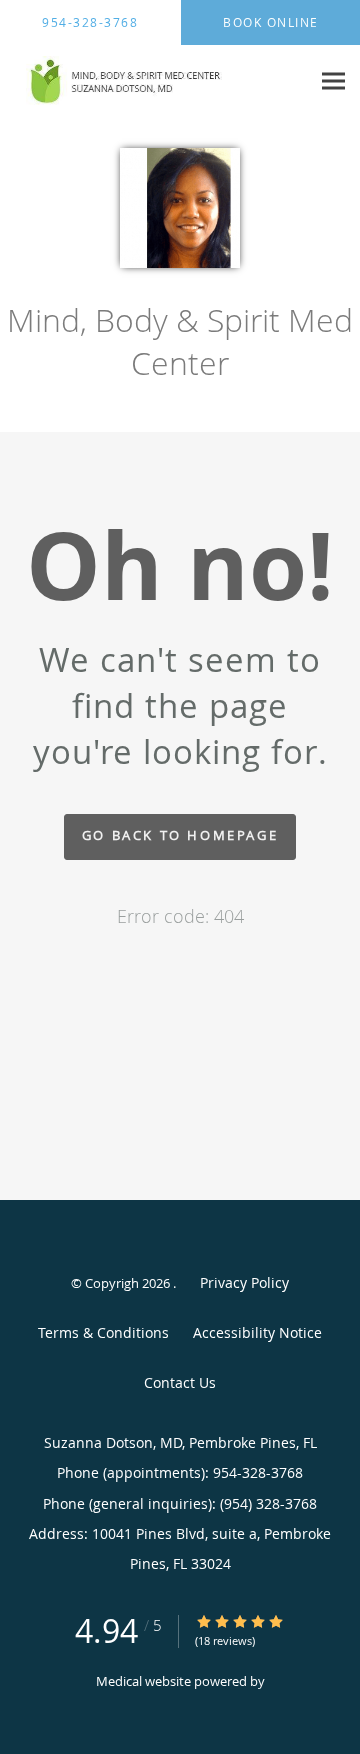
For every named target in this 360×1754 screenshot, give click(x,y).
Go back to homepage (180, 835)
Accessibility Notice (257, 1332)
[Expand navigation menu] (333, 81)
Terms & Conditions (103, 1332)
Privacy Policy (244, 1282)
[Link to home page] (155, 81)
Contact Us (180, 1382)
